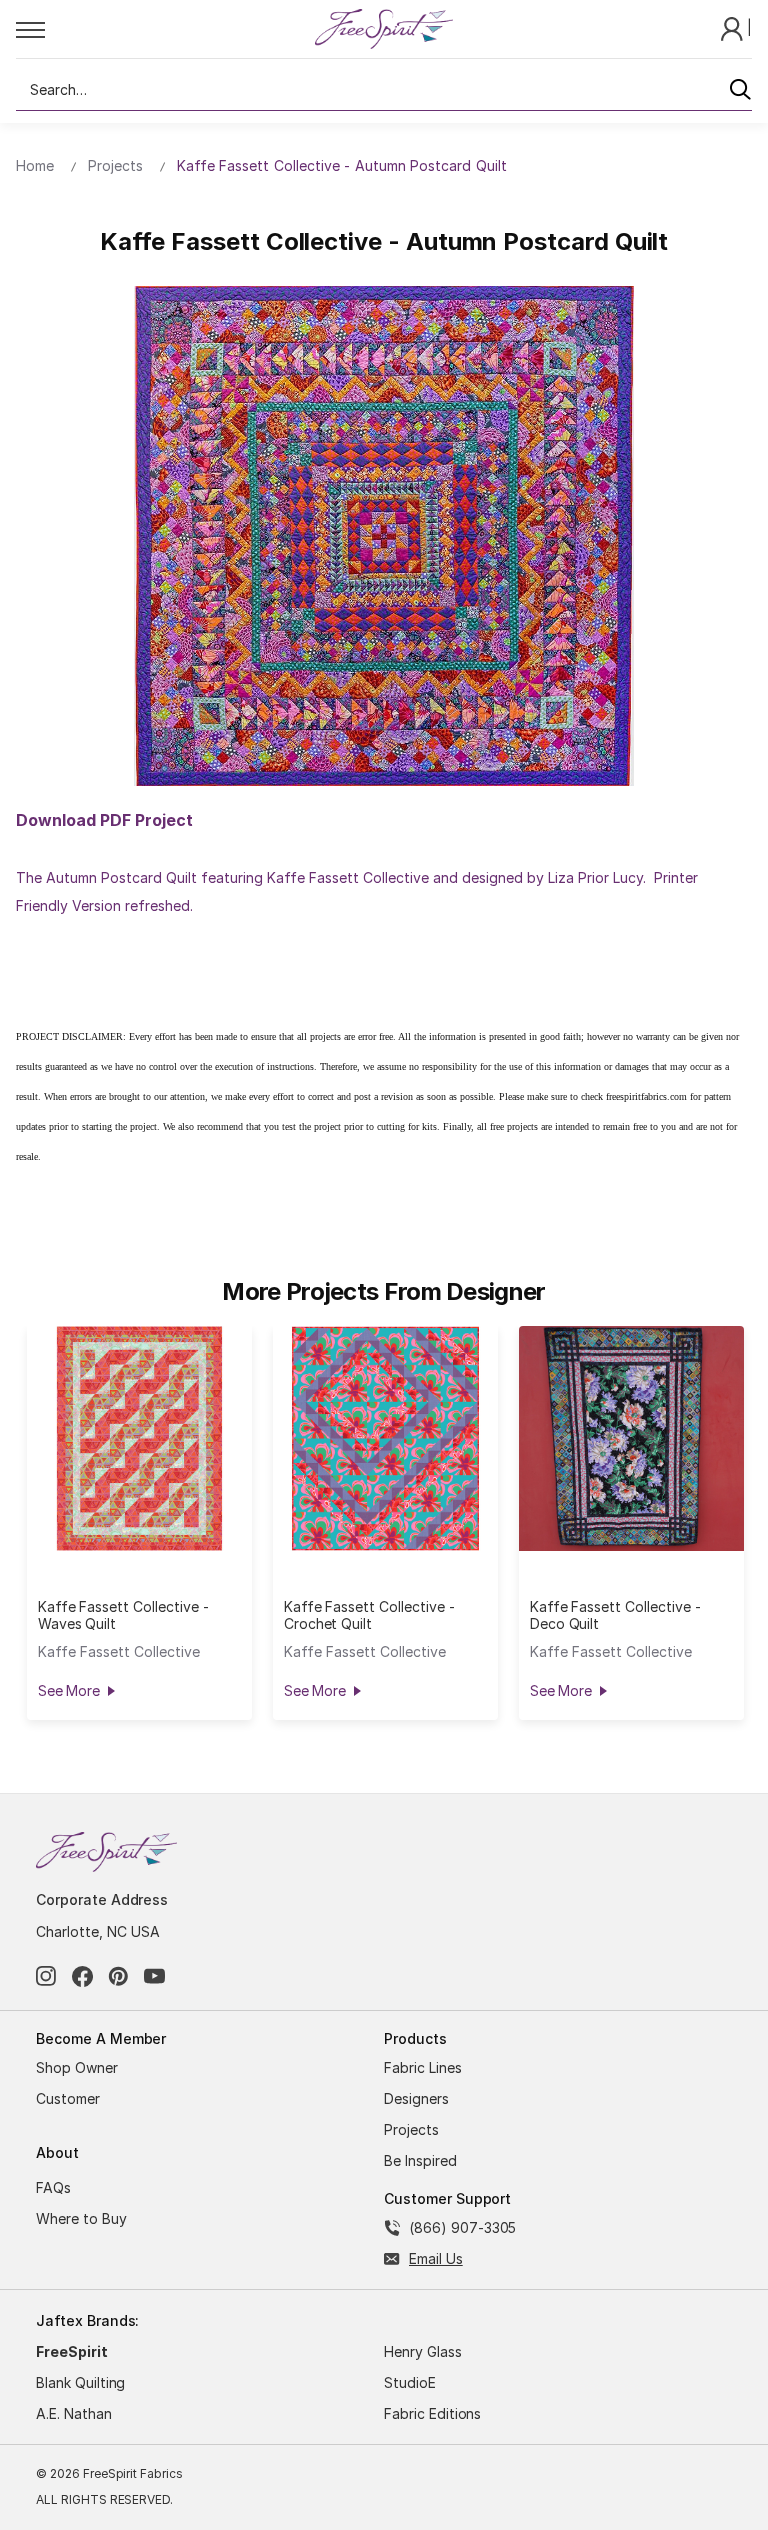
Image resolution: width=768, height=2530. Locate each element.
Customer (68, 2098)
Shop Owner (77, 2067)
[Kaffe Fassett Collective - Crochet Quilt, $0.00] (385, 1438)
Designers (416, 2098)
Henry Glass (423, 2351)
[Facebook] (82, 1976)
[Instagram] (46, 1976)
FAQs (53, 2187)
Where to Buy (81, 2218)
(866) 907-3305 (462, 2227)
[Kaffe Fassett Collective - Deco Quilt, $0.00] (631, 1438)
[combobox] (384, 90)
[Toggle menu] (164, 29)
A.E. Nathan (74, 2413)
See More (69, 1690)
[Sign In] (734, 27)
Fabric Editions (432, 2413)
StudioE (410, 2382)
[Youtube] (154, 1976)
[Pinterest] (118, 1976)
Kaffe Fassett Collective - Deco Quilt (615, 1615)
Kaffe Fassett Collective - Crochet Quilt (369, 1615)
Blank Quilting (80, 2382)
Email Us (436, 2258)
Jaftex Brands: (87, 2320)
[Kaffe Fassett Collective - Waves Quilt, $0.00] (139, 1438)
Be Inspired (420, 2160)
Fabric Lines (423, 2067)
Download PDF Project (104, 820)
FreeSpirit (72, 2351)
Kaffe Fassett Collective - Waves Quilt (123, 1615)
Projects (411, 2129)
